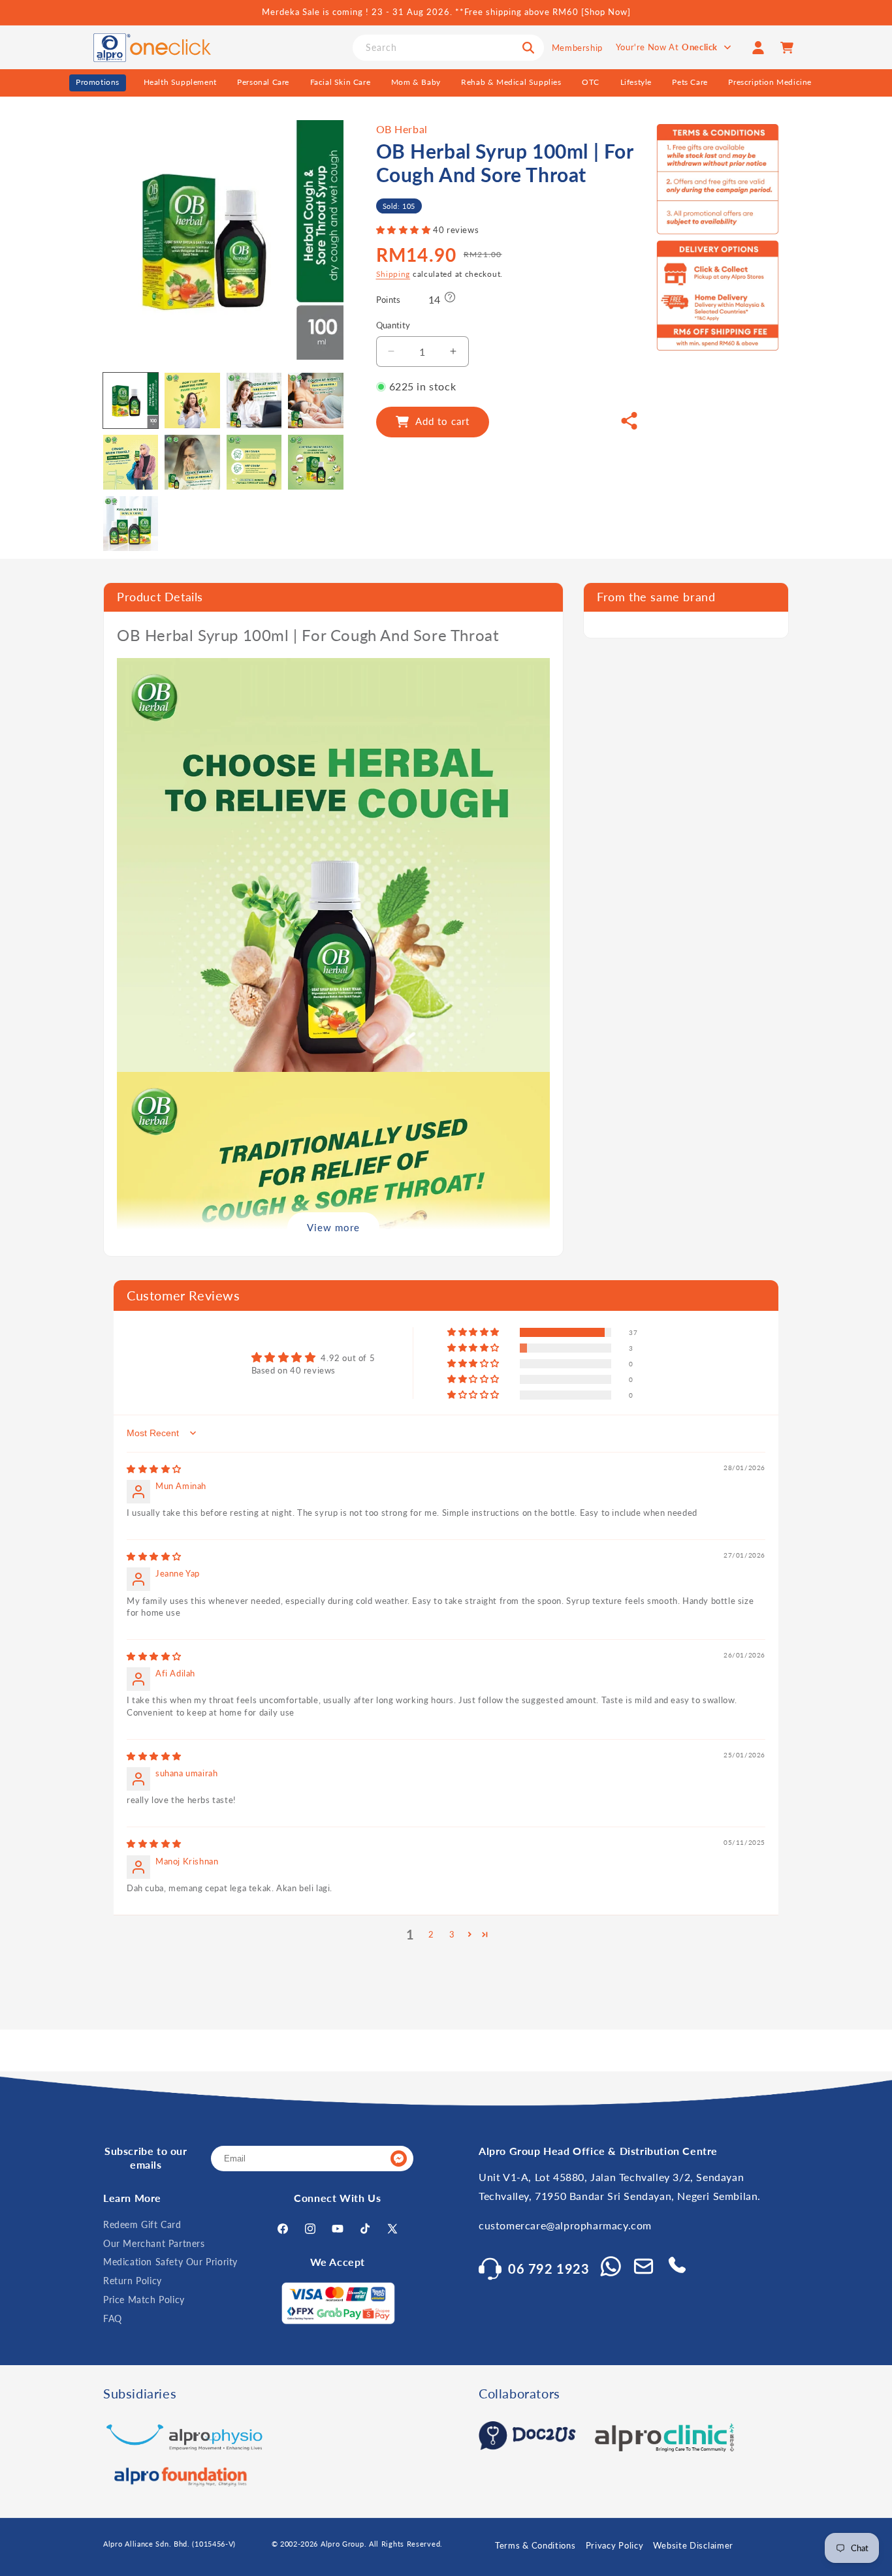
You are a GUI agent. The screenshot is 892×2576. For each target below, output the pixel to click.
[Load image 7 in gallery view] (254, 462)
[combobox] (448, 48)
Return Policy (133, 2281)
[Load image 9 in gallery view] (131, 524)
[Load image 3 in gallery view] (254, 400)
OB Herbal (402, 129)
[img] (154, 1469)
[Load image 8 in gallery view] (315, 462)
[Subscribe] (398, 2159)
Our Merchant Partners (154, 2243)
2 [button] (431, 1934)
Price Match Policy (144, 2300)
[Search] (528, 48)
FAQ (113, 2318)
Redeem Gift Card (142, 2224)
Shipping (393, 274)
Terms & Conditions (535, 2545)
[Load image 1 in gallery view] (131, 400)
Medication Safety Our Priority (170, 2262)
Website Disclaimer (693, 2545)
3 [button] (452, 1934)
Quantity (393, 325)
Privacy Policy (615, 2545)
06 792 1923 (549, 2269)
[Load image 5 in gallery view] (131, 462)
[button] (405, 230)
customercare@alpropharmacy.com (565, 2225)
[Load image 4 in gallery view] (315, 400)
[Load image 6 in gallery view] (192, 462)
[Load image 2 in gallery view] (192, 400)
